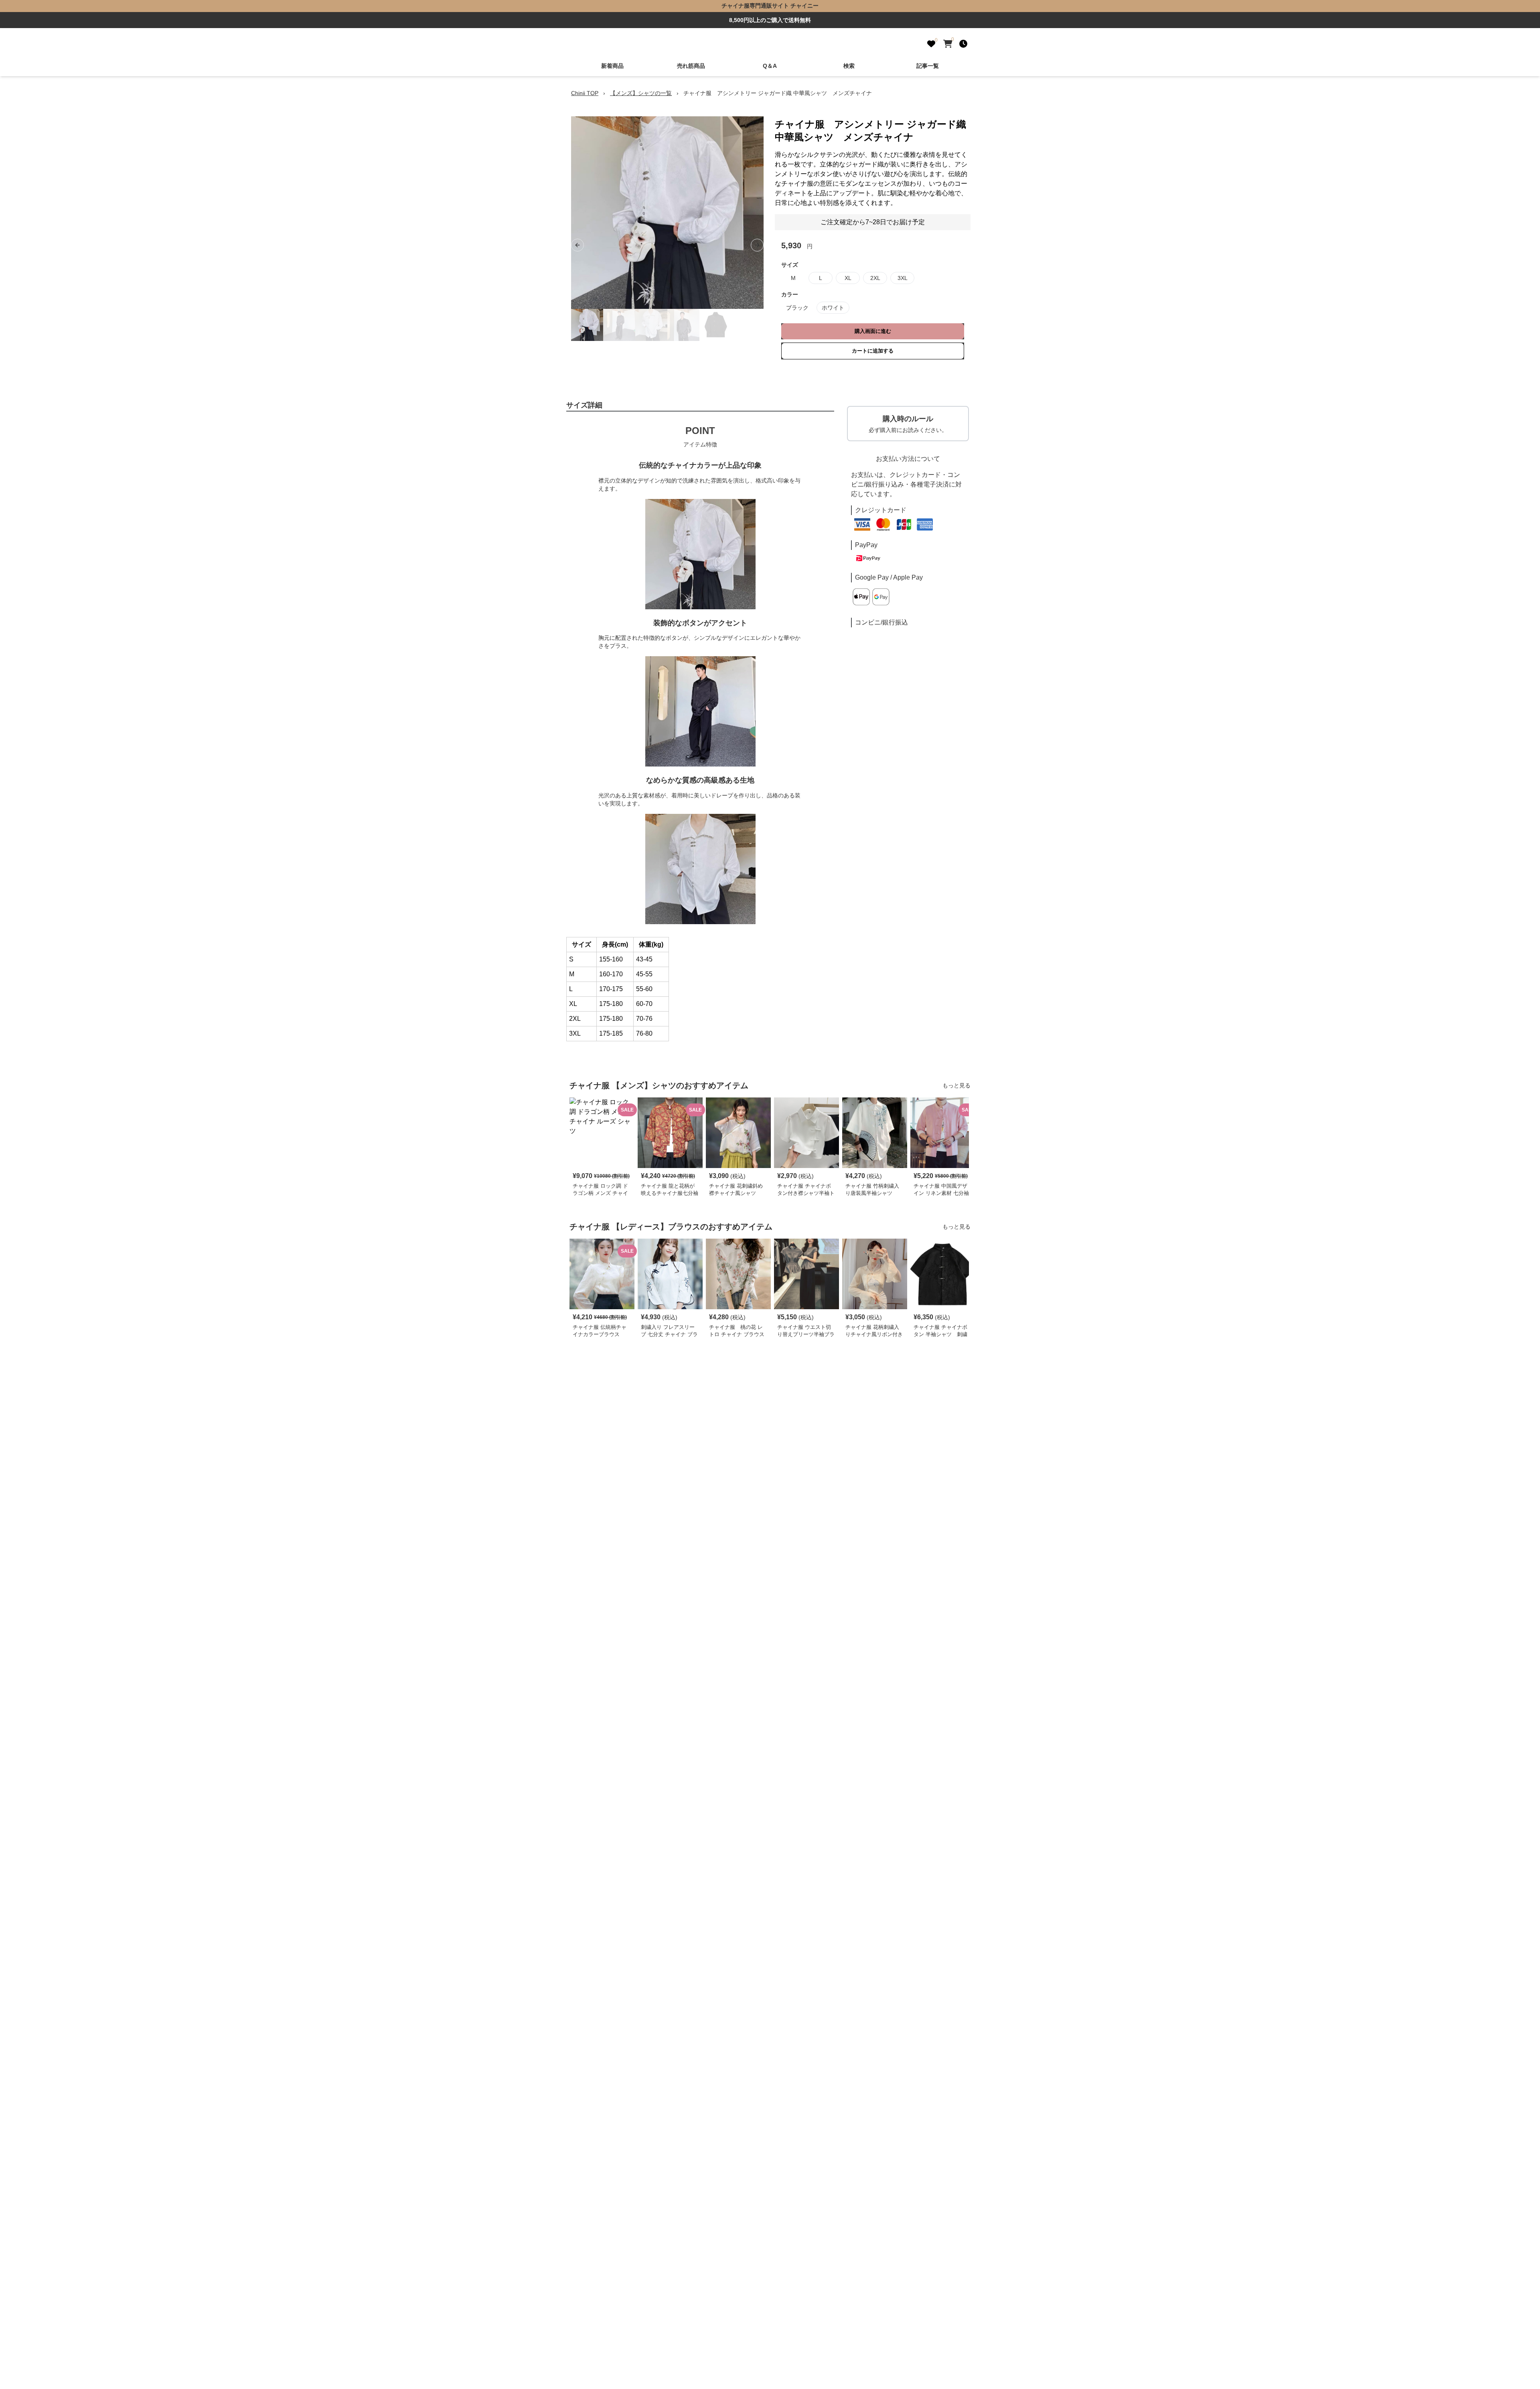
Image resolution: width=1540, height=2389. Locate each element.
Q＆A (770, 66)
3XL (903, 278)
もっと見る (956, 1085)
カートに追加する (873, 351)
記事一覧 (928, 66)
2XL (875, 278)
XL (848, 278)
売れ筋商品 (691, 66)
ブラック (797, 308)
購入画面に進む (873, 331)
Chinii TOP (585, 93)
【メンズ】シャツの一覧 (641, 93)
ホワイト (833, 308)
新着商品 (612, 66)
